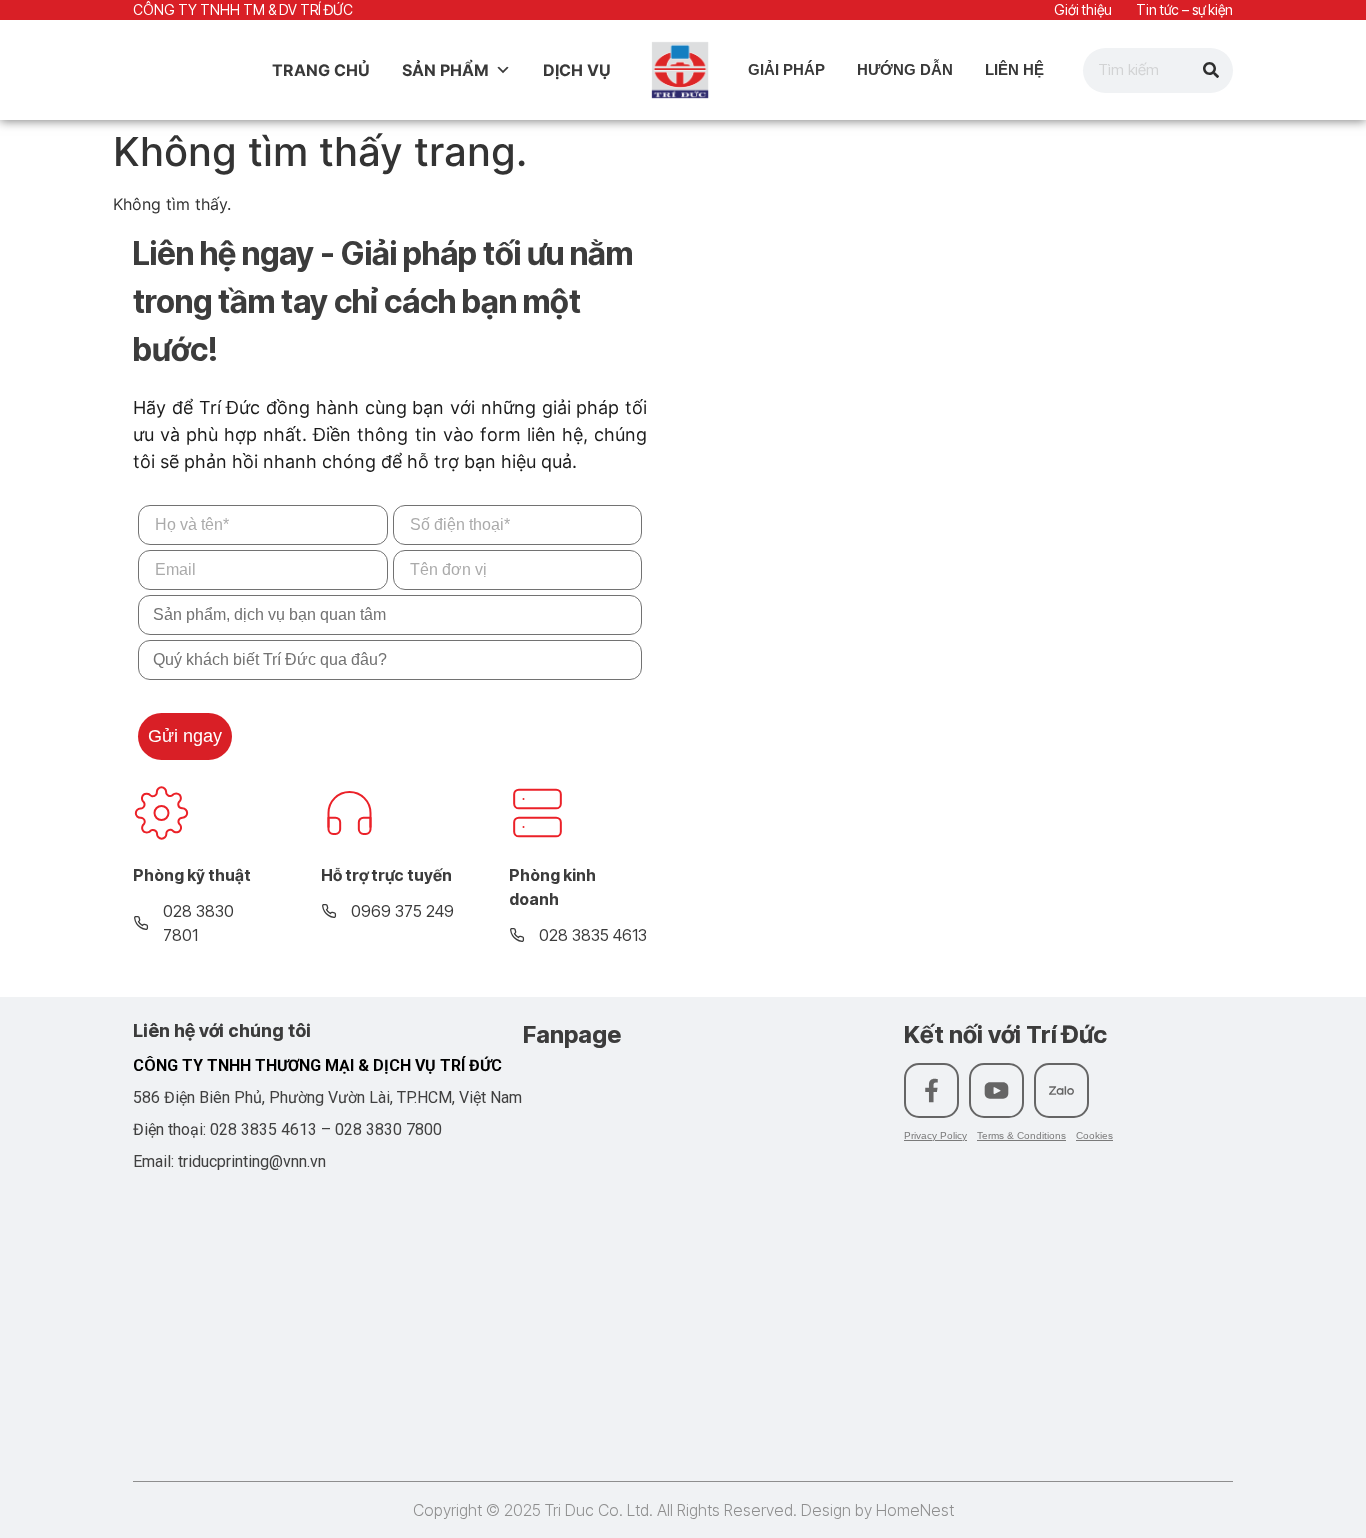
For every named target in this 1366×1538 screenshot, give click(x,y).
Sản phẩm (445, 70)
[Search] (1210, 70)
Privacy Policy (935, 1135)
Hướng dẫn (905, 69)
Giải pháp (786, 69)
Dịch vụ (577, 70)
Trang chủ (321, 70)
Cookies (1094, 1135)
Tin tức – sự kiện (1184, 9)
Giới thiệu (1083, 9)
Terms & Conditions (1021, 1135)
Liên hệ (1014, 69)
